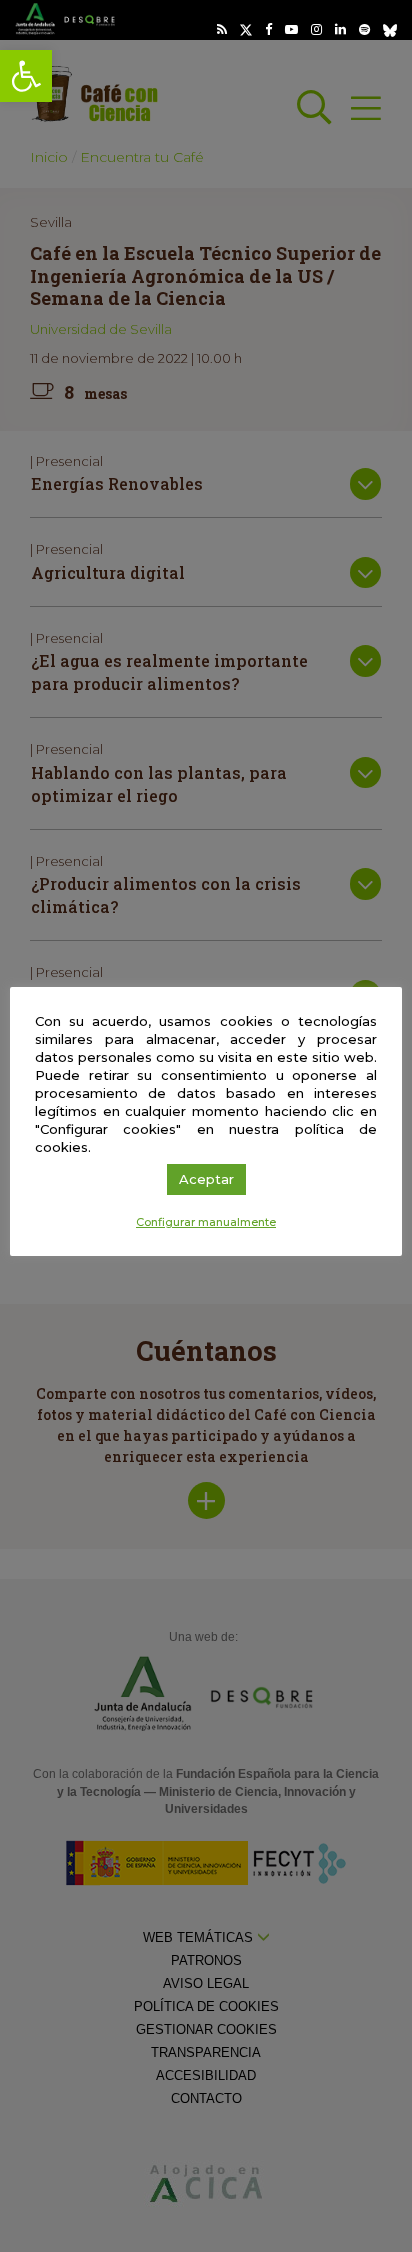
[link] (26, 76)
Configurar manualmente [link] (206, 1222)
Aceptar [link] (206, 1179)
